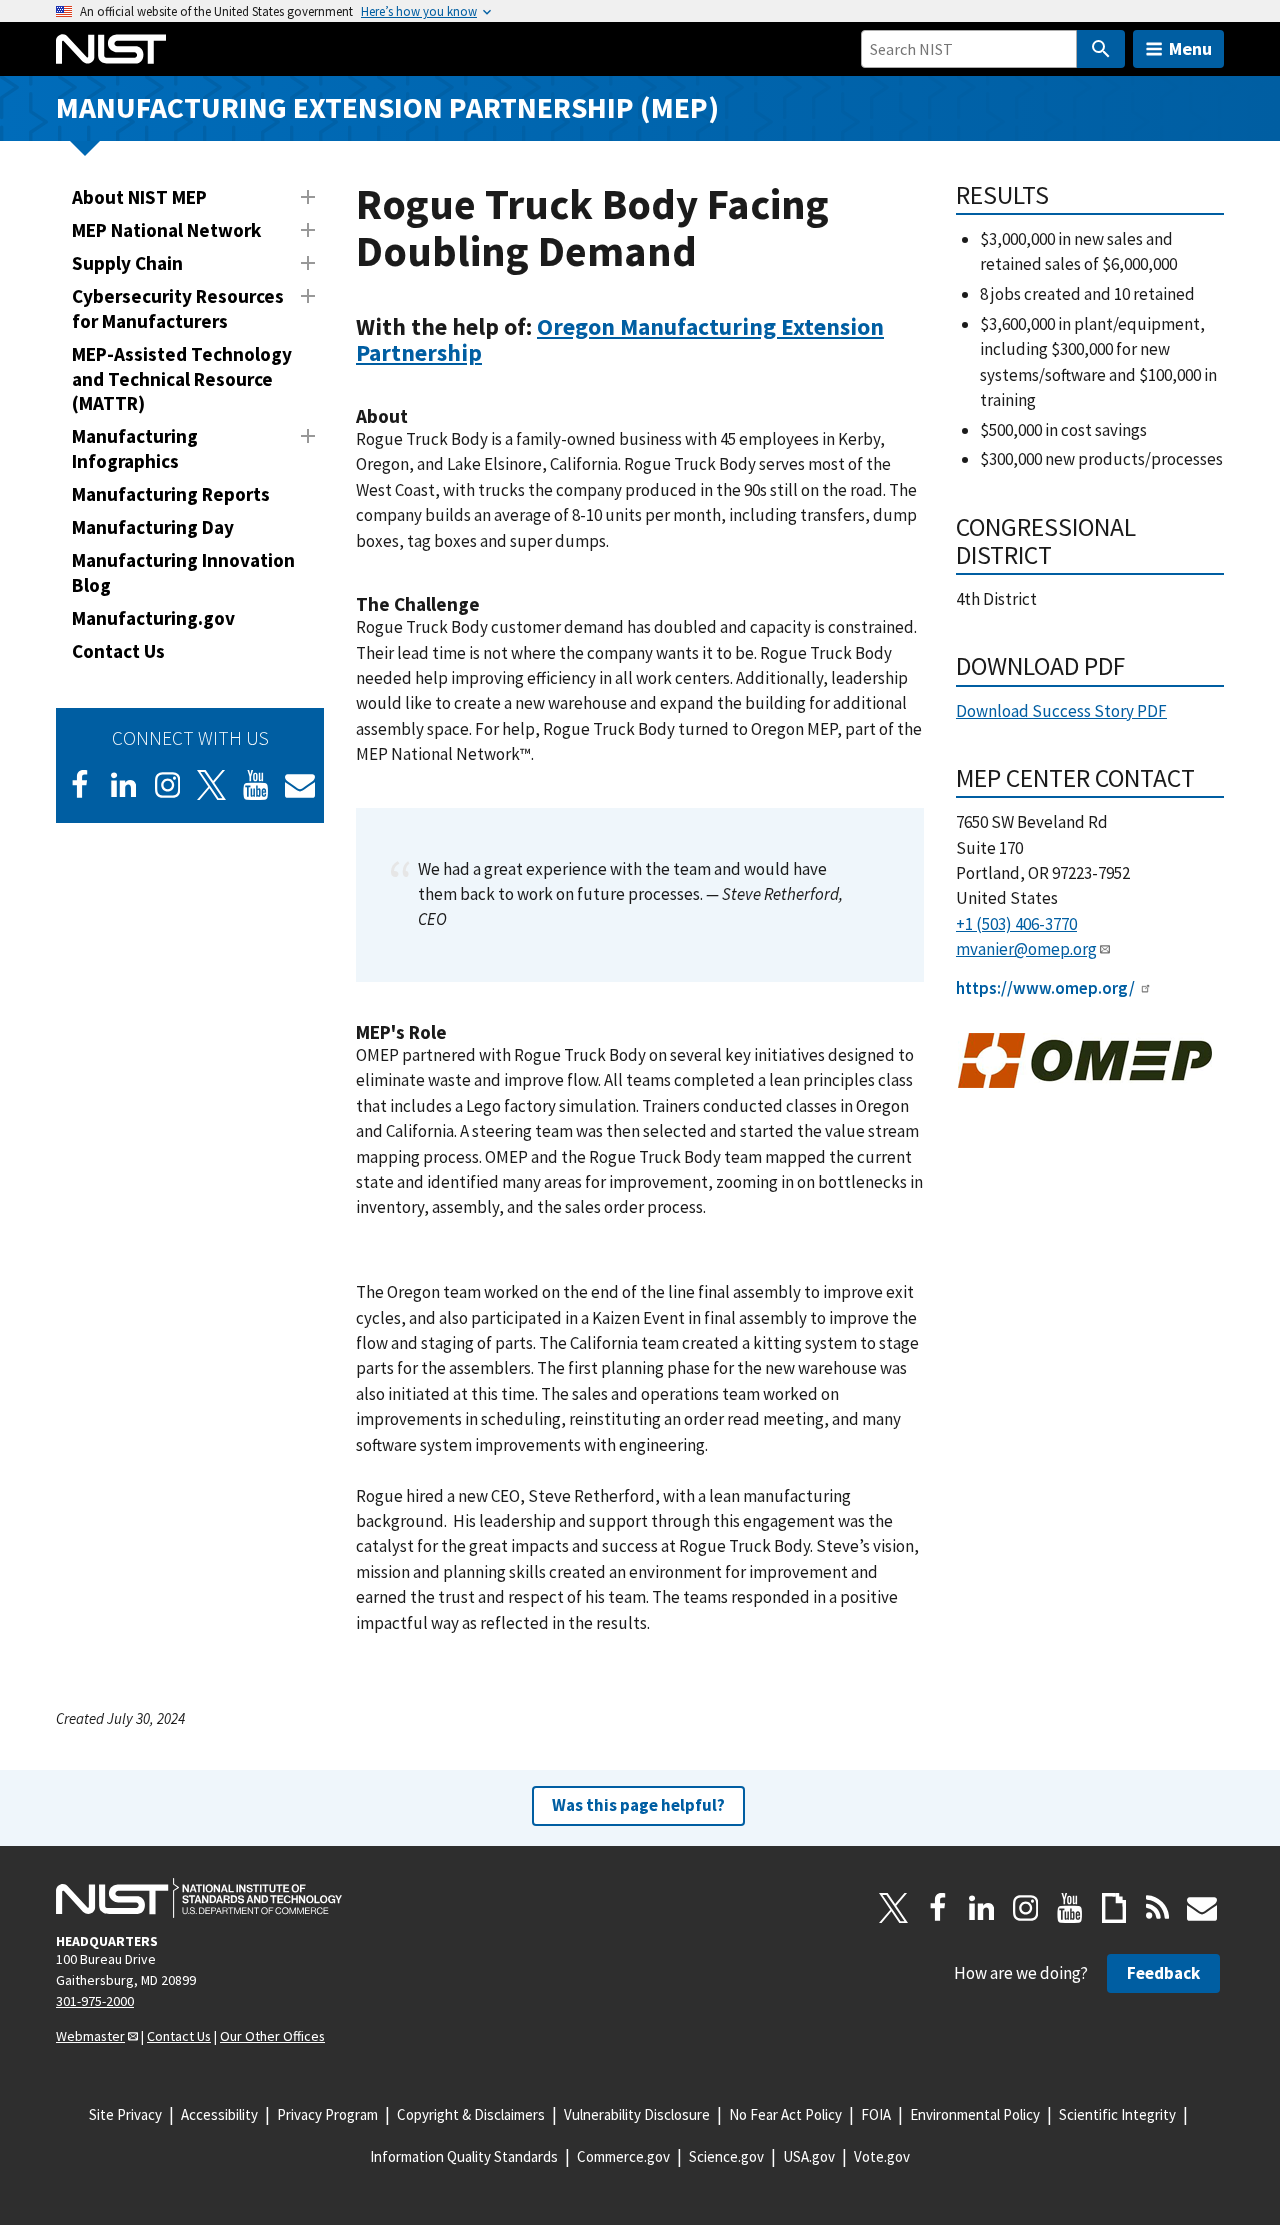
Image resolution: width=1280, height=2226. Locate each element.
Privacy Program (327, 2114)
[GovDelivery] (300, 785)
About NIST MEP (139, 197)
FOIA (876, 2114)
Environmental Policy (975, 2114)
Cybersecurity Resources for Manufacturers (178, 308)
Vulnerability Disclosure (637, 2114)
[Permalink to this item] (494, 353)
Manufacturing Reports (171, 494)
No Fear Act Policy (785, 2114)
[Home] (111, 49)
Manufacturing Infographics (135, 448)
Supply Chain (127, 263)
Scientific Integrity (1117, 2114)
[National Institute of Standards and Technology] (199, 1898)
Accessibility (219, 2114)
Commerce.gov (623, 2156)
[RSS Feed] (1158, 1908)
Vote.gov (882, 2156)
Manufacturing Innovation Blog (183, 572)
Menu (1190, 48)
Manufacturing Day (153, 527)
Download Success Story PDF (1061, 711)
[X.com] (894, 1908)
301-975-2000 (95, 2001)
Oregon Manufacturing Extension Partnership (620, 339)
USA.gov (809, 2156)
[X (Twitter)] (212, 785)
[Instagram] (168, 785)
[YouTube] (1070, 1908)
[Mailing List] (1202, 1908)
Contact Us (118, 651)
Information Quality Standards (464, 2156)
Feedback (1163, 1973)
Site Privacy (125, 2114)
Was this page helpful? (638, 1805)
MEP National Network (166, 230)
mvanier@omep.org (1026, 949)
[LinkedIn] (124, 785)
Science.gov (726, 2156)
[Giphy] (1114, 1908)
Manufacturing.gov (153, 618)
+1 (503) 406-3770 (1016, 924)
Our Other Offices (272, 2036)
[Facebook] (80, 785)
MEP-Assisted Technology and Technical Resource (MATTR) (182, 379)
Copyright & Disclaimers (471, 2114)
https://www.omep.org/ (1045, 988)
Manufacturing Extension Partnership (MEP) (387, 107)
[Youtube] (256, 785)
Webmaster (90, 2036)
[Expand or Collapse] (308, 197)
